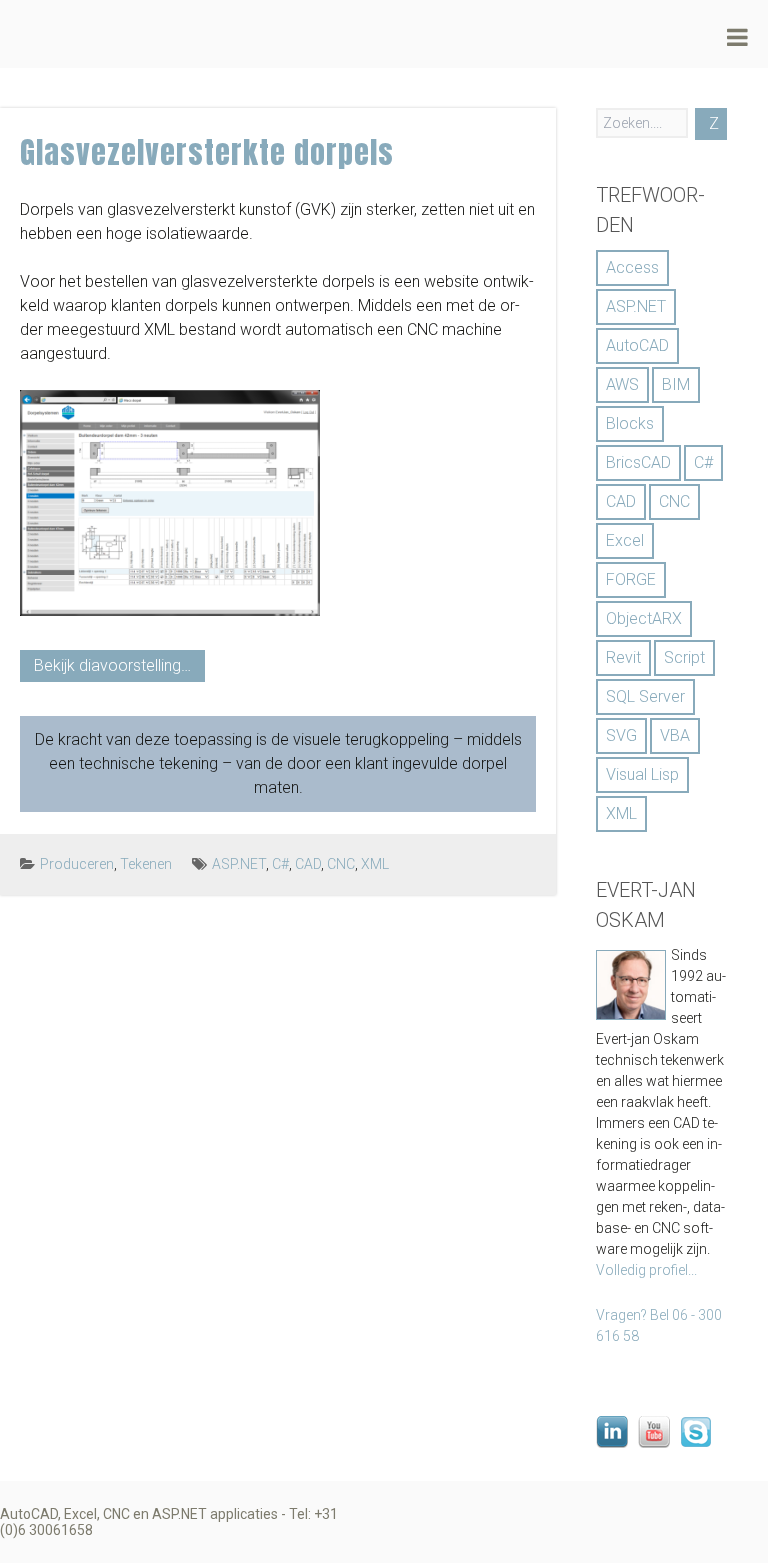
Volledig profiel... (646, 1270)
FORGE (631, 579)
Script (684, 657)
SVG (621, 735)
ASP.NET (239, 864)
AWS (622, 384)
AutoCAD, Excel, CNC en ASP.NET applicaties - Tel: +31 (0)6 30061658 (169, 1522)
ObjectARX (644, 618)
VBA (675, 735)
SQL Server (645, 696)
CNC (341, 864)
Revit (623, 657)
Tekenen (146, 864)
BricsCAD (638, 462)
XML (375, 864)
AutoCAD (637, 345)
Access (632, 267)
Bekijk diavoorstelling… (112, 665)
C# (280, 864)
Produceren (77, 864)
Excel (625, 540)
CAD (308, 864)
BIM (676, 384)
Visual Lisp (642, 774)
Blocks (630, 423)
